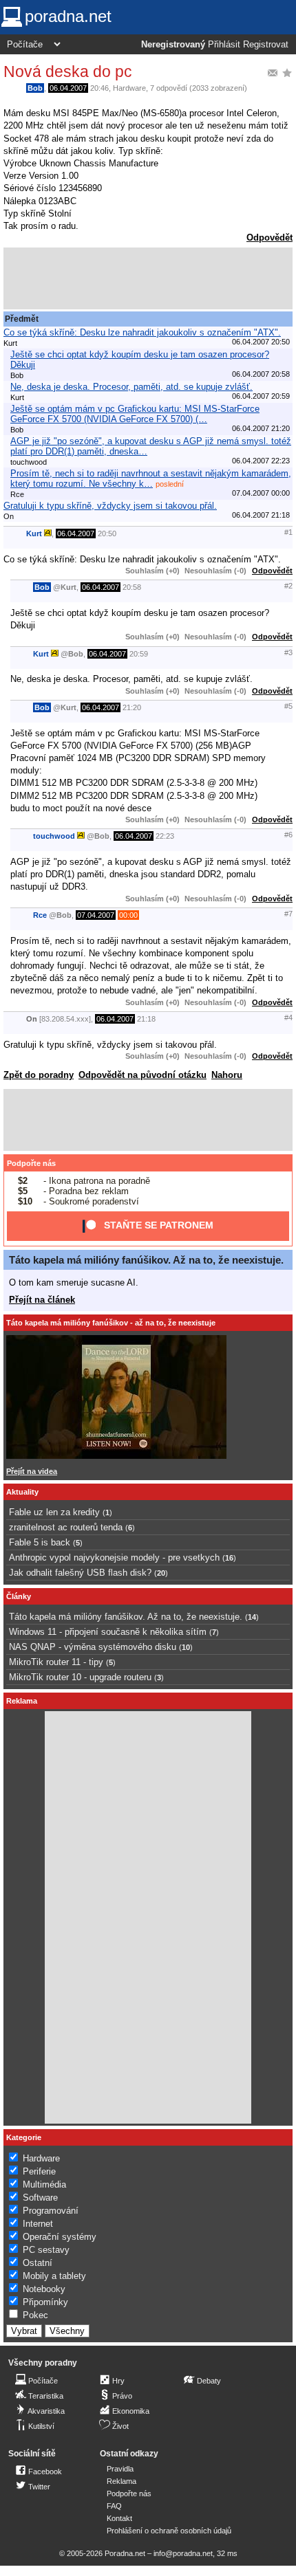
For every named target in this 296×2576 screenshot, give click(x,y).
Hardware (129, 88)
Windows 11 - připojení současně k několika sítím (108, 1632)
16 (229, 1558)
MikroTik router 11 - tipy (56, 1662)
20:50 (107, 533)
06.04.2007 (68, 88)
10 (186, 1647)
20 (161, 1573)
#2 (288, 586)
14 (252, 1617)
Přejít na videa (32, 1471)
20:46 (99, 88)
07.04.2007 (96, 915)
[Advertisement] (148, 278)
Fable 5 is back (40, 1542)
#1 (288, 532)
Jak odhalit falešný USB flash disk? (80, 1573)
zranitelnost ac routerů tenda (66, 1527)
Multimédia (44, 2184)
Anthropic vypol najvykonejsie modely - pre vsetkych (114, 1557)
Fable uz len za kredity (54, 1512)
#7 (288, 914)
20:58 (132, 587)
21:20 (132, 707)
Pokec (35, 2315)
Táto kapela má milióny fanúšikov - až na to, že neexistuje (111, 1323)
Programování (51, 2211)
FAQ (114, 2506)
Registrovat (266, 45)
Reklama (121, 2481)
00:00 (128, 915)
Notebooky (44, 2289)
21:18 (146, 1019)
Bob (35, 88)
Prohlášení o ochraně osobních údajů (169, 2531)
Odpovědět (269, 238)
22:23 (165, 836)
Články (19, 1596)
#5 (288, 706)
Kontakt (119, 2518)
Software (40, 2198)
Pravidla (120, 2469)
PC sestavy (46, 2250)
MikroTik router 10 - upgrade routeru (80, 1677)
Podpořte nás (31, 1163)
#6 (288, 835)
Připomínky (45, 2302)
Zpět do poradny (39, 1075)
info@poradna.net (183, 2553)
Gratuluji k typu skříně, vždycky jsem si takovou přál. (110, 506)
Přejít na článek (42, 1300)
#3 (288, 652)
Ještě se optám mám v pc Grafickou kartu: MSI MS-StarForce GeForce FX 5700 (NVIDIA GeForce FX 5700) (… (135, 414)
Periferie (39, 2171)
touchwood (54, 836)
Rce (40, 915)
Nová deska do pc (68, 71)
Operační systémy (60, 2237)
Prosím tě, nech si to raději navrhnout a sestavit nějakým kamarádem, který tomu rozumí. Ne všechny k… (151, 478)
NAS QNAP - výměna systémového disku (93, 1647)
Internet (38, 2224)
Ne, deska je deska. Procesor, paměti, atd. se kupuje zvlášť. (131, 387)
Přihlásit (224, 45)
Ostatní (38, 2263)
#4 (288, 1017)
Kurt (34, 533)
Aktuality (22, 1492)
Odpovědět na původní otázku (142, 1075)
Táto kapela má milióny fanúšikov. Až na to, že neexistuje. (146, 1260)
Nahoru (227, 1075)
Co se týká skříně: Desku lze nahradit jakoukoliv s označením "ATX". (142, 332)
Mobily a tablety (54, 2276)
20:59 (139, 654)
